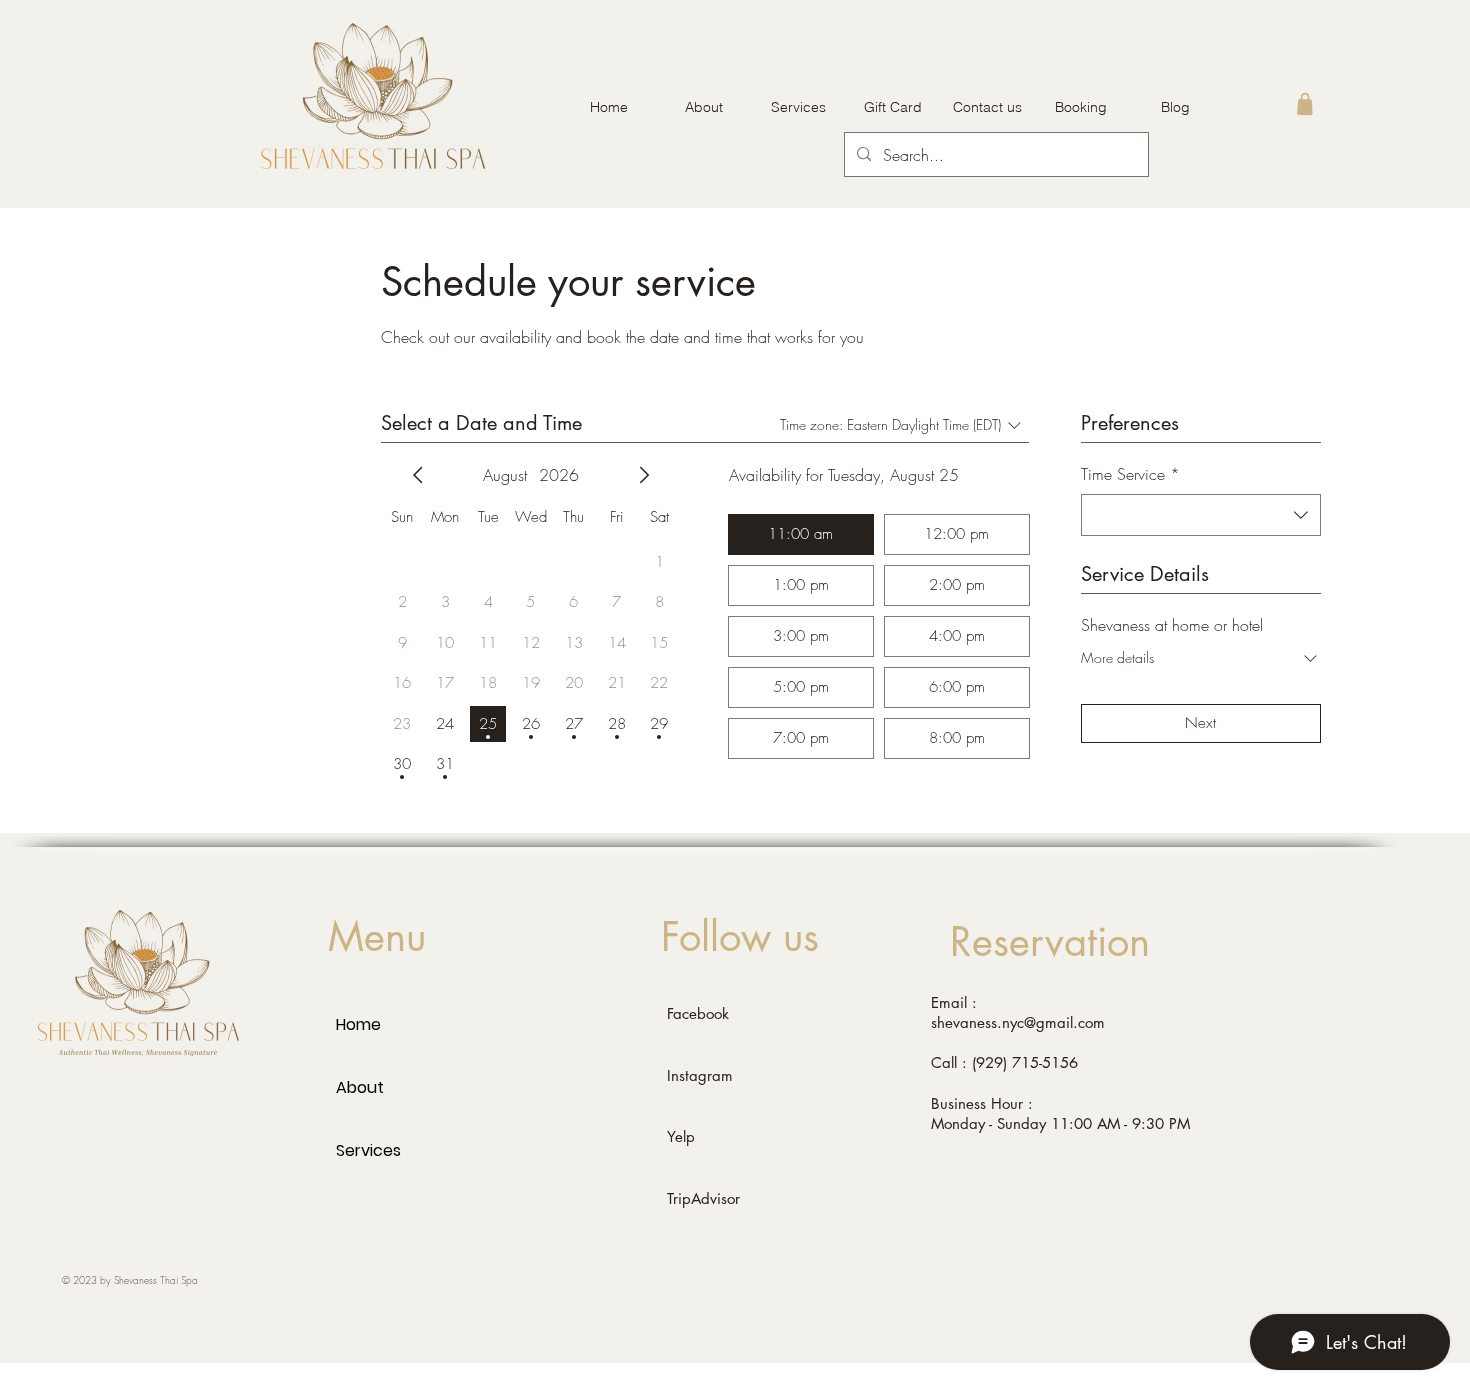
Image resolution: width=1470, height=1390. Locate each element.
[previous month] (418, 475)
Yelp (681, 1136)
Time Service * (1130, 474)
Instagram (700, 1075)
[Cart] (1305, 103)
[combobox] (1201, 515)
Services (368, 1150)
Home (358, 1024)
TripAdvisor (703, 1198)
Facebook (698, 1013)
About (360, 1087)
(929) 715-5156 (1025, 1062)
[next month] (644, 475)
